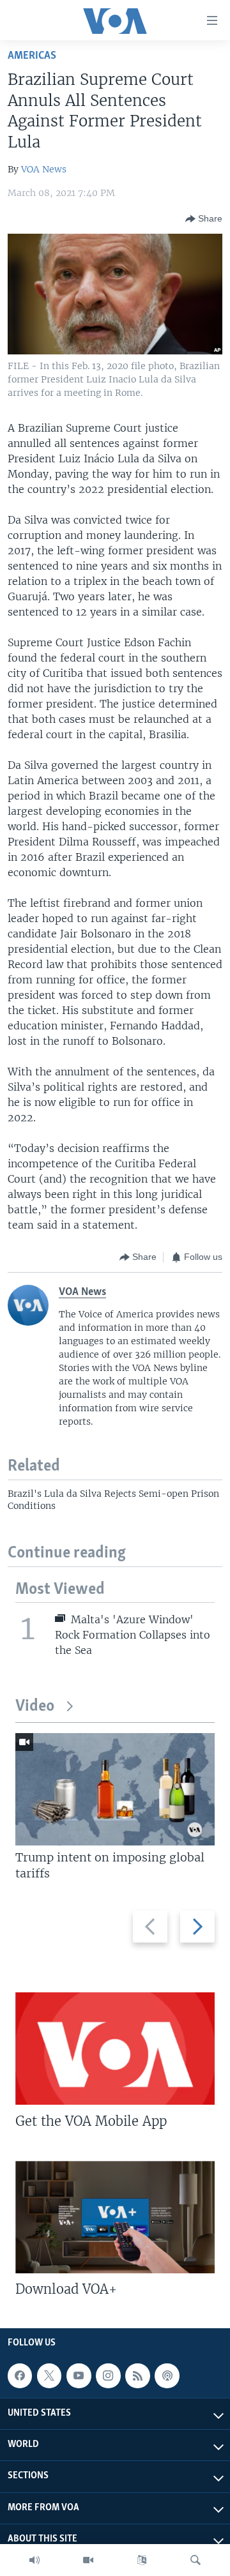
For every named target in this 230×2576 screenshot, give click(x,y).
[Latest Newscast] (34, 2560)
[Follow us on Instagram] (108, 2375)
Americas (32, 56)
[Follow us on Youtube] (79, 2375)
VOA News (44, 169)
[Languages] (142, 2560)
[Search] (195, 2560)
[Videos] (88, 2560)
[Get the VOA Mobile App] (115, 2049)
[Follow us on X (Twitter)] (49, 2375)
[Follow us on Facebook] (20, 2375)
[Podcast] (167, 2375)
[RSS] (137, 2375)
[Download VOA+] (115, 2217)
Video (35, 1707)
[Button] (204, 219)
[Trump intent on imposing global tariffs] (115, 1789)
